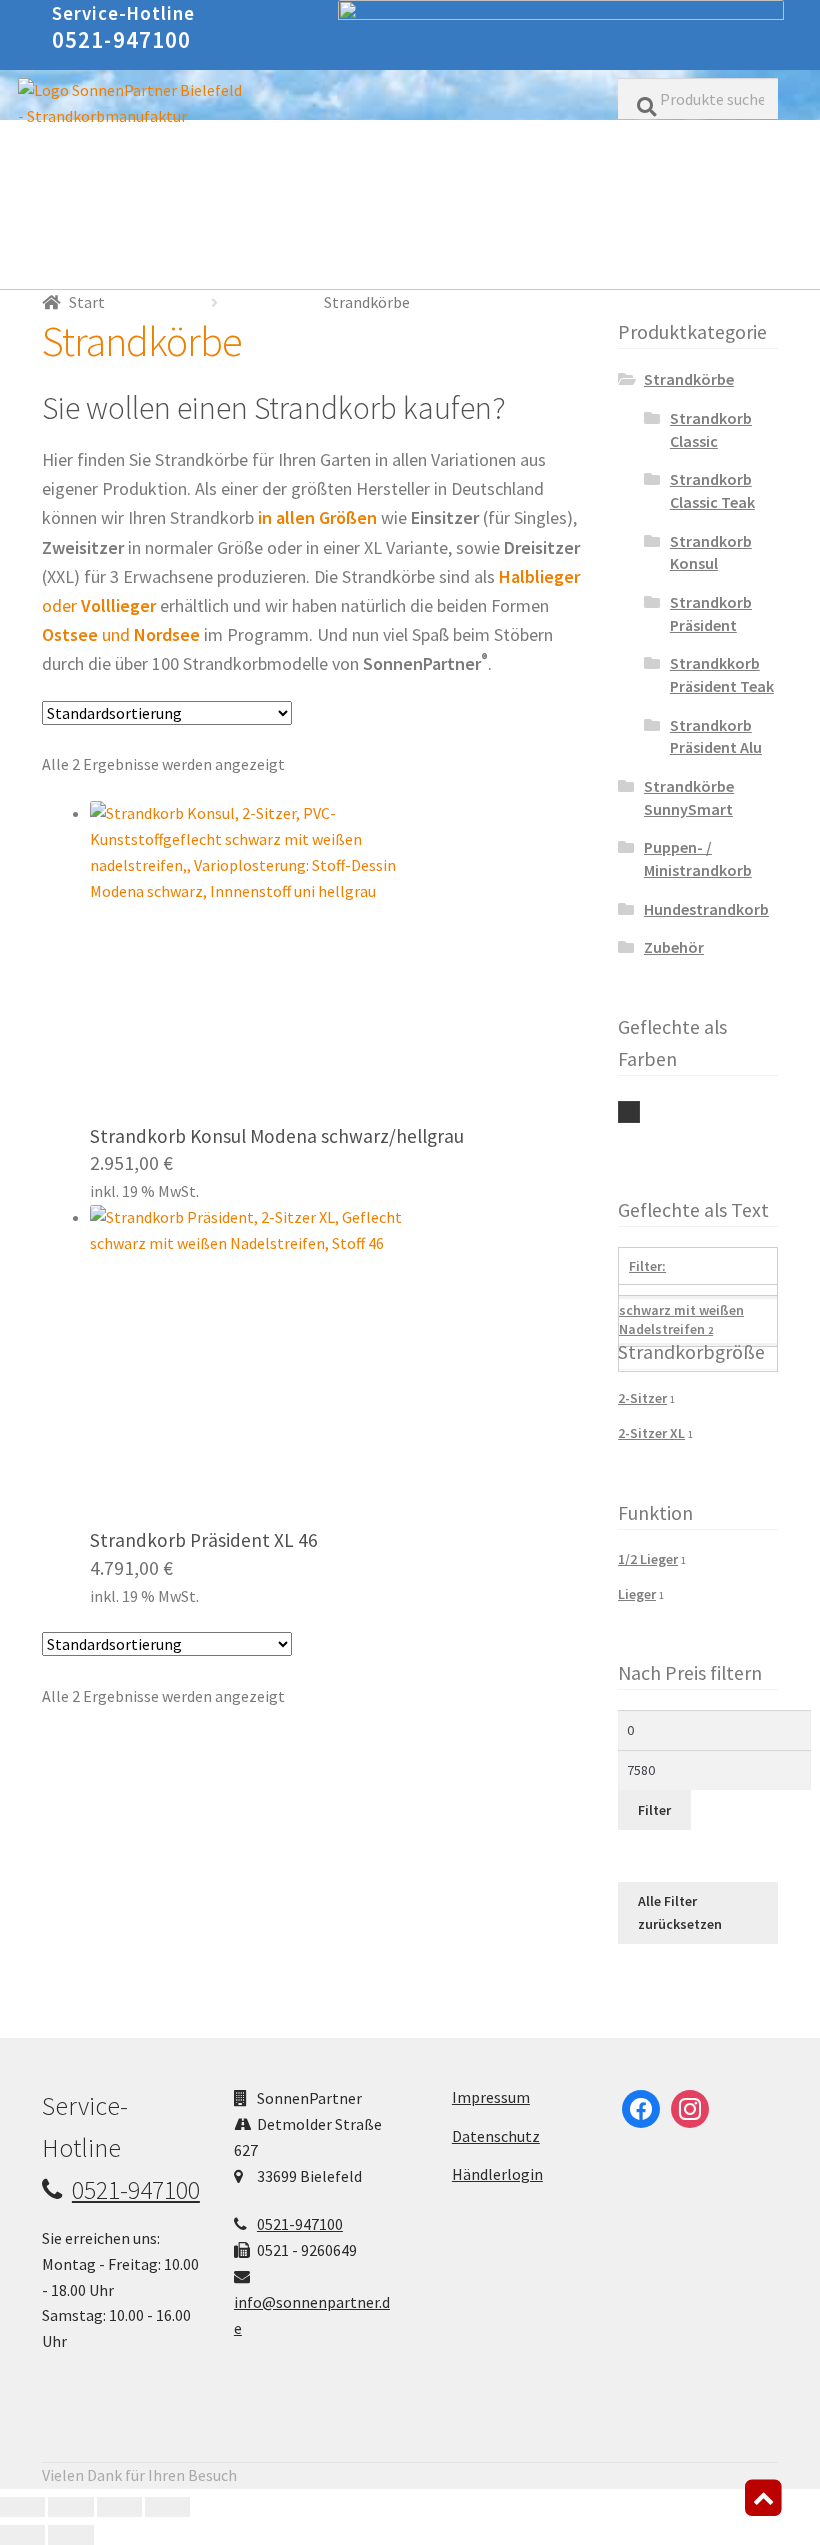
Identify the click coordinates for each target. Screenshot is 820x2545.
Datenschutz (496, 2136)
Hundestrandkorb (706, 909)
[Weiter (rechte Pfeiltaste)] (70, 2535)
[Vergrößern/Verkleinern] (22, 2507)
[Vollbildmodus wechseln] (70, 2507)
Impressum (491, 2097)
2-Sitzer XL (651, 1433)
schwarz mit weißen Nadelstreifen (629, 1112)
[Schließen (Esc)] (167, 2507)
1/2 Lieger (648, 1559)
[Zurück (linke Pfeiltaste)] (22, 2535)
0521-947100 (122, 39)
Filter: (647, 1266)
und (121, 634)
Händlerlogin (497, 2174)
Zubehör (674, 947)
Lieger (637, 1594)
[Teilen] (119, 2507)
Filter (654, 1810)
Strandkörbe (689, 379)
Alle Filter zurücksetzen (680, 1912)
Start (87, 302)
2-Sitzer (642, 1398)
